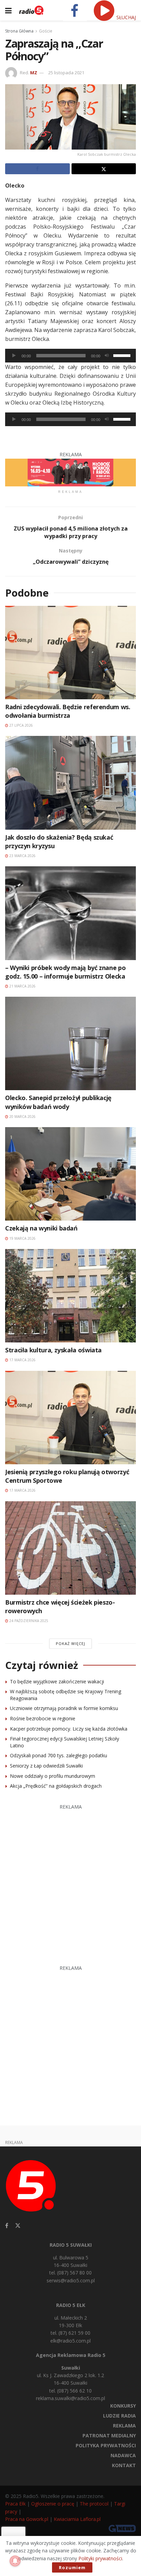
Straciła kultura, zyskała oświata (53, 1350)
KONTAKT (124, 2465)
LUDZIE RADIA (119, 2416)
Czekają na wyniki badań (41, 1228)
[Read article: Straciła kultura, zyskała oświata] (70, 1296)
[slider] (123, 355)
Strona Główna (19, 31)
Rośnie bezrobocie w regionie (43, 1718)
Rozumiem (72, 2567)
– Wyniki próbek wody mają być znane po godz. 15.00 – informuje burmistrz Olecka (65, 972)
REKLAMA (124, 2426)
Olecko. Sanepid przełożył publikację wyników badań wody (58, 1102)
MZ (34, 73)
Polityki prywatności (100, 2558)
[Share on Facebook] (37, 169)
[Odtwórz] (14, 356)
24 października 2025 (28, 1621)
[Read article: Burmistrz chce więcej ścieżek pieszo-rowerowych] (70, 1548)
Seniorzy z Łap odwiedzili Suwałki (46, 1766)
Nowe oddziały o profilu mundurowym (53, 1776)
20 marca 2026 (22, 1117)
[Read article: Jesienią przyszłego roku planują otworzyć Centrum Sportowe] (70, 1418)
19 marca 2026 (22, 1238)
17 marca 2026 (22, 1360)
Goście (46, 31)
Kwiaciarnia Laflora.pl (77, 2519)
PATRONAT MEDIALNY (109, 2435)
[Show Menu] (8, 10)
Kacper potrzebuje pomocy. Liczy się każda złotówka (69, 1729)
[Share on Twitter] (104, 169)
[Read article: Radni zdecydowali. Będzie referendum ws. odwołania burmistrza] (70, 653)
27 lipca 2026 (21, 725)
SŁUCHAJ (125, 17)
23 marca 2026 (22, 856)
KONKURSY (123, 2406)
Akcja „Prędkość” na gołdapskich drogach (56, 1786)
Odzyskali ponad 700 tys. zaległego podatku (59, 1755)
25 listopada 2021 (66, 73)
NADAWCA (123, 2455)
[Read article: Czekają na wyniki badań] (70, 1174)
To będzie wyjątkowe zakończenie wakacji (57, 1681)
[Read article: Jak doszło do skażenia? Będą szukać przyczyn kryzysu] (70, 783)
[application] (70, 356)
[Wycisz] (107, 356)
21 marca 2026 (22, 986)
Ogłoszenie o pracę (53, 2504)
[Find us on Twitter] (18, 2226)
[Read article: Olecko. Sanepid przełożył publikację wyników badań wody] (70, 1043)
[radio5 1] (70, 472)
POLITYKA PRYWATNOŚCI (106, 2445)
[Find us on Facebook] (7, 2226)
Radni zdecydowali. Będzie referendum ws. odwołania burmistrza (68, 711)
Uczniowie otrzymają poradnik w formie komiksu (64, 1708)
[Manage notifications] (15, 2561)
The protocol (94, 2504)
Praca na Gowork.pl (27, 2519)
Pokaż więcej (70, 1643)
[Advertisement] (70, 1881)
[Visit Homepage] (31, 10)
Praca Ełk (15, 2504)
